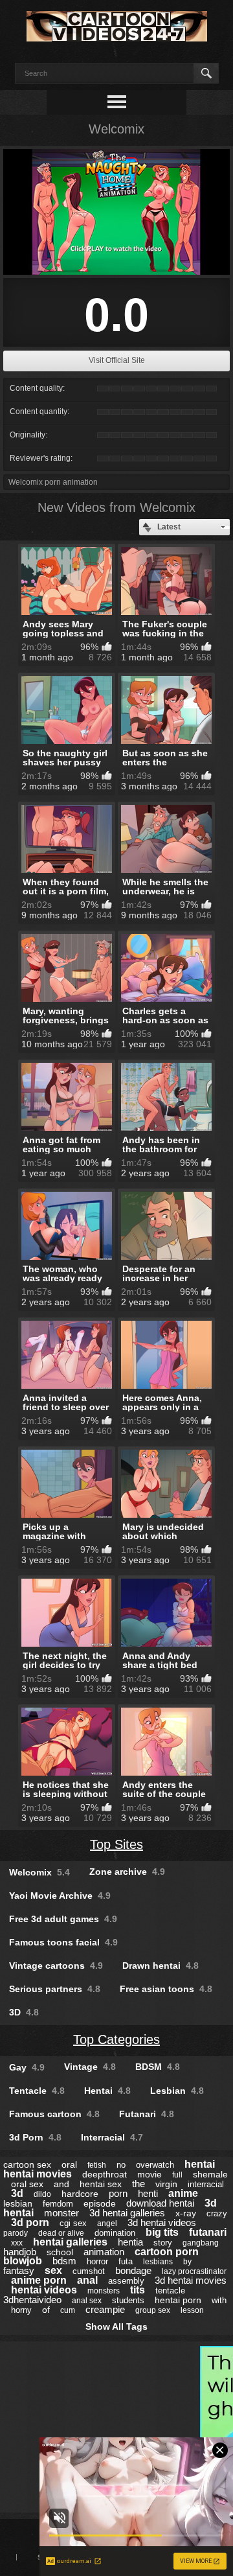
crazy (217, 2213)
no (121, 2165)
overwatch (155, 2165)
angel (107, 2223)
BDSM (158, 2067)
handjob (20, 2252)
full (177, 2175)
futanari (208, 2232)
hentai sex (101, 2184)
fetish (97, 2165)
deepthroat (105, 2174)
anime (183, 2193)
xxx (17, 2243)
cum (68, 2310)
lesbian (18, 2203)
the (139, 2184)
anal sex (87, 2301)
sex (53, 2270)
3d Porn (35, 2137)
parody (16, 2233)
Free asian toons (166, 1989)
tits (138, 2290)
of (46, 2310)
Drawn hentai (161, 1966)
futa (126, 2261)
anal (87, 2280)
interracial (206, 2184)
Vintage (90, 2067)
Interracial (112, 2137)
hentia (130, 2242)
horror (97, 2261)
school (60, 2252)
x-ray (186, 2213)
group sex (153, 2310)
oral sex (27, 2184)
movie (150, 2174)
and (61, 2184)
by (187, 2262)
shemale (210, 2174)
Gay (27, 2067)
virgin (166, 2184)
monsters (104, 2291)
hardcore (80, 2194)
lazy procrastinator (194, 2271)
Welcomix (39, 1872)
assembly (126, 2281)
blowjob (23, 2261)
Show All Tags (116, 2327)
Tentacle (37, 2091)
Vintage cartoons (56, 1966)
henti (148, 2193)
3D (24, 2012)
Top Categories (116, 2039)
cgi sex (73, 2223)
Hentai (107, 2091)
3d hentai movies (191, 2280)
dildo (42, 2194)
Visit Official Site (117, 360)
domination (115, 2233)
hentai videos (44, 2290)
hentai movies (38, 2174)
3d (17, 2193)
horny (21, 2310)
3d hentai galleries (127, 2213)
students (128, 2300)
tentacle (170, 2291)
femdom (58, 2204)
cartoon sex (27, 2164)
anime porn (39, 2280)
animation (104, 2252)
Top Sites (116, 1844)
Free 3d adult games (63, 1919)
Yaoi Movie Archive (60, 1896)
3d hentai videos (162, 2222)
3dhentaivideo (32, 2300)
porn (118, 2193)
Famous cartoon (54, 2114)
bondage (133, 2270)
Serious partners (55, 1989)
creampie (105, 2309)
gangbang (201, 2243)
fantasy (19, 2270)
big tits (162, 2232)
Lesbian (177, 2091)
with (219, 2300)
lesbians (158, 2262)
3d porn (30, 2222)
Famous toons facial (63, 1942)
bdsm (64, 2261)
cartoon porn (167, 2252)
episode (100, 2203)
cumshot (89, 2271)
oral (69, 2164)
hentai (200, 2164)
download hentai (160, 2203)
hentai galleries (70, 2242)
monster (61, 2213)
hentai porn (178, 2300)
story (163, 2243)
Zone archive (127, 1872)
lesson (192, 2310)
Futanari (147, 2114)
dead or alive (61, 2233)
